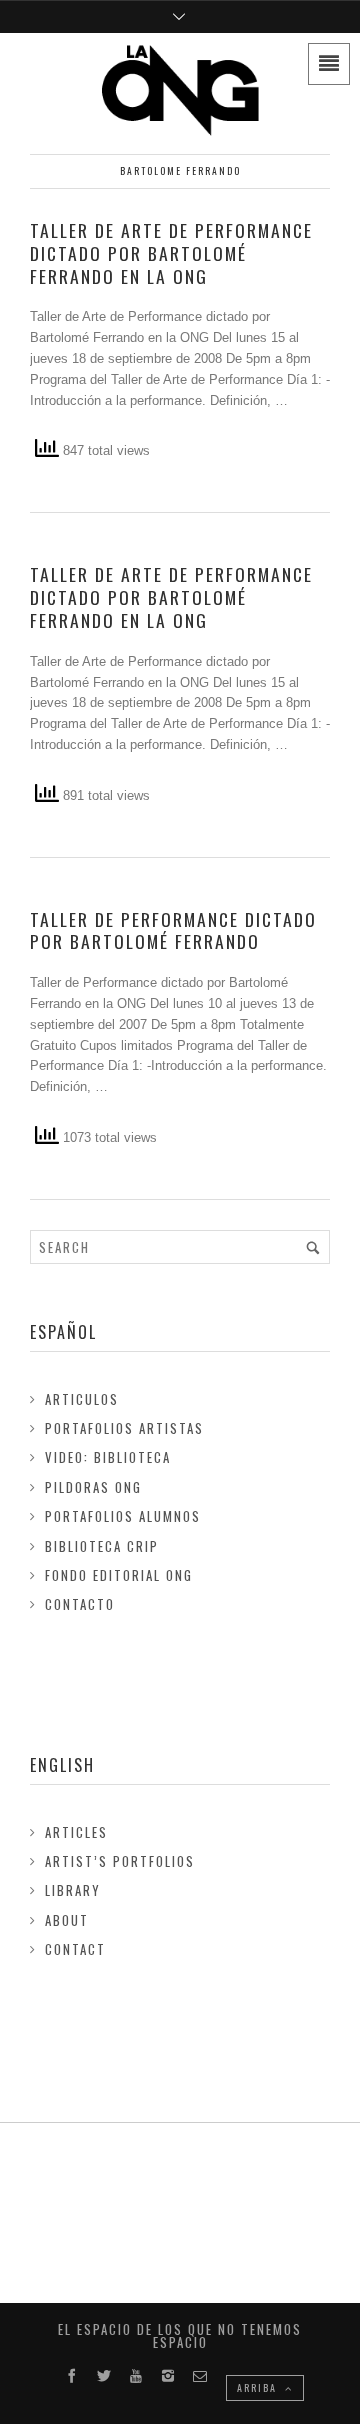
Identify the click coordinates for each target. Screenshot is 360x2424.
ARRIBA (259, 2387)
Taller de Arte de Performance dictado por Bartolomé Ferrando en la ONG (171, 253)
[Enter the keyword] (313, 1247)
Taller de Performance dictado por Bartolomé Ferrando (173, 930)
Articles (76, 1832)
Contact (75, 1949)
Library (73, 1890)
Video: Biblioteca (108, 1457)
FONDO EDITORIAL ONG (119, 1575)
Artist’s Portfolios (120, 1861)
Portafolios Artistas (124, 1428)
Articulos (82, 1399)
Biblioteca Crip (102, 1546)
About (67, 1920)
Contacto (80, 1604)
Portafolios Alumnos (123, 1516)
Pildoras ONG (93, 1487)
